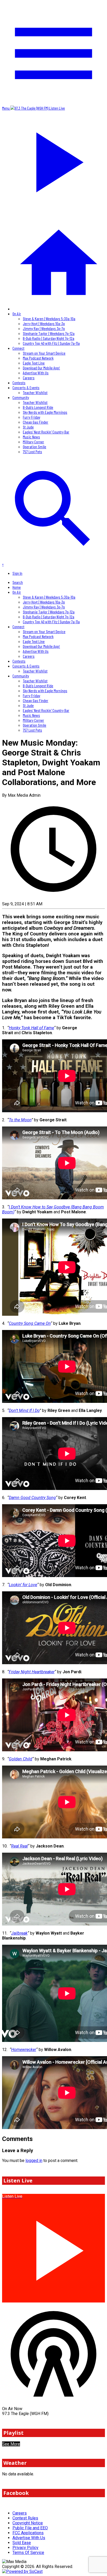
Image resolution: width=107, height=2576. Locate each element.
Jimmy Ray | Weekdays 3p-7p (44, 328)
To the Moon (20, 1120)
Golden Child (21, 1759)
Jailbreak (19, 1933)
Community (21, 397)
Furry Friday (32, 417)
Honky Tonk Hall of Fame (31, 1028)
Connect (18, 348)
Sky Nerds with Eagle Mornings (45, 412)
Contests (19, 383)
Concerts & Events (26, 387)
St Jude (28, 427)
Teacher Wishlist (35, 392)
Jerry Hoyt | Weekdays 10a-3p (44, 323)
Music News (31, 437)
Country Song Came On (30, 1323)
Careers (29, 378)
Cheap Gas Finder (36, 422)
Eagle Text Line (34, 363)
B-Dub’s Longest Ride (38, 407)
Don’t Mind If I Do (24, 1410)
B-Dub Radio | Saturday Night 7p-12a (49, 338)
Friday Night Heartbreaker (32, 1672)
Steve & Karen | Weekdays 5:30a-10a (49, 318)
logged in (34, 2161)
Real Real (19, 1846)
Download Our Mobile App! (41, 368)
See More (11, 2444)
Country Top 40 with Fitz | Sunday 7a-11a (51, 343)
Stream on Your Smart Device (44, 353)
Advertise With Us (36, 373)
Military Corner (34, 442)
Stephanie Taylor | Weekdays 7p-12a (49, 333)
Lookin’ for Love (23, 1585)
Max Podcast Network (38, 358)
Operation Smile (35, 447)
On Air (17, 314)
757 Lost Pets (32, 451)
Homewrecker (24, 2050)
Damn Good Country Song (32, 1498)
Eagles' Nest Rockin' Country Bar (46, 432)
